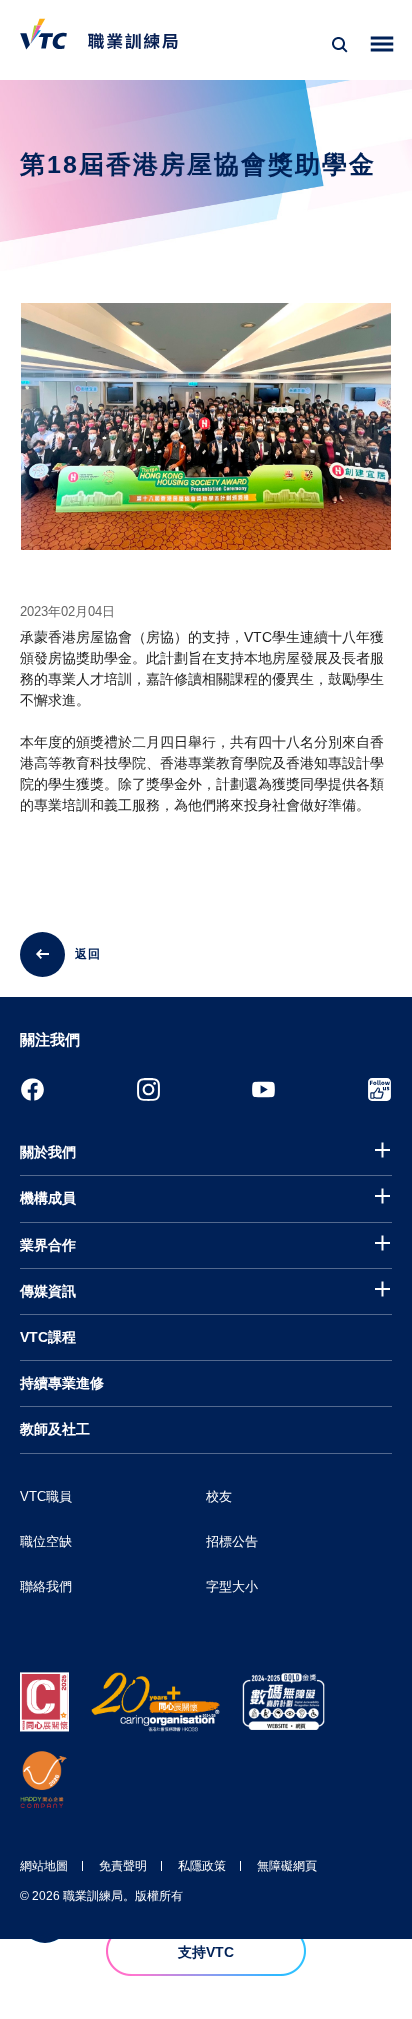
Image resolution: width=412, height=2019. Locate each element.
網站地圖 (44, 1866)
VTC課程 (48, 1337)
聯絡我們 (46, 1586)
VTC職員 (46, 1496)
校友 (219, 1496)
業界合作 (48, 1245)
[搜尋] (340, 45)
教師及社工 (55, 1429)
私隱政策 (202, 1866)
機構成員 (48, 1198)
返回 (88, 954)
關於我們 (48, 1152)
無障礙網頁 (287, 1866)
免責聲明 (123, 1866)
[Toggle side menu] (382, 44)
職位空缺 (46, 1541)
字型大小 (232, 1586)
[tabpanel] (206, 444)
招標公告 (232, 1541)
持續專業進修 (62, 1383)
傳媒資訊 (48, 1291)
